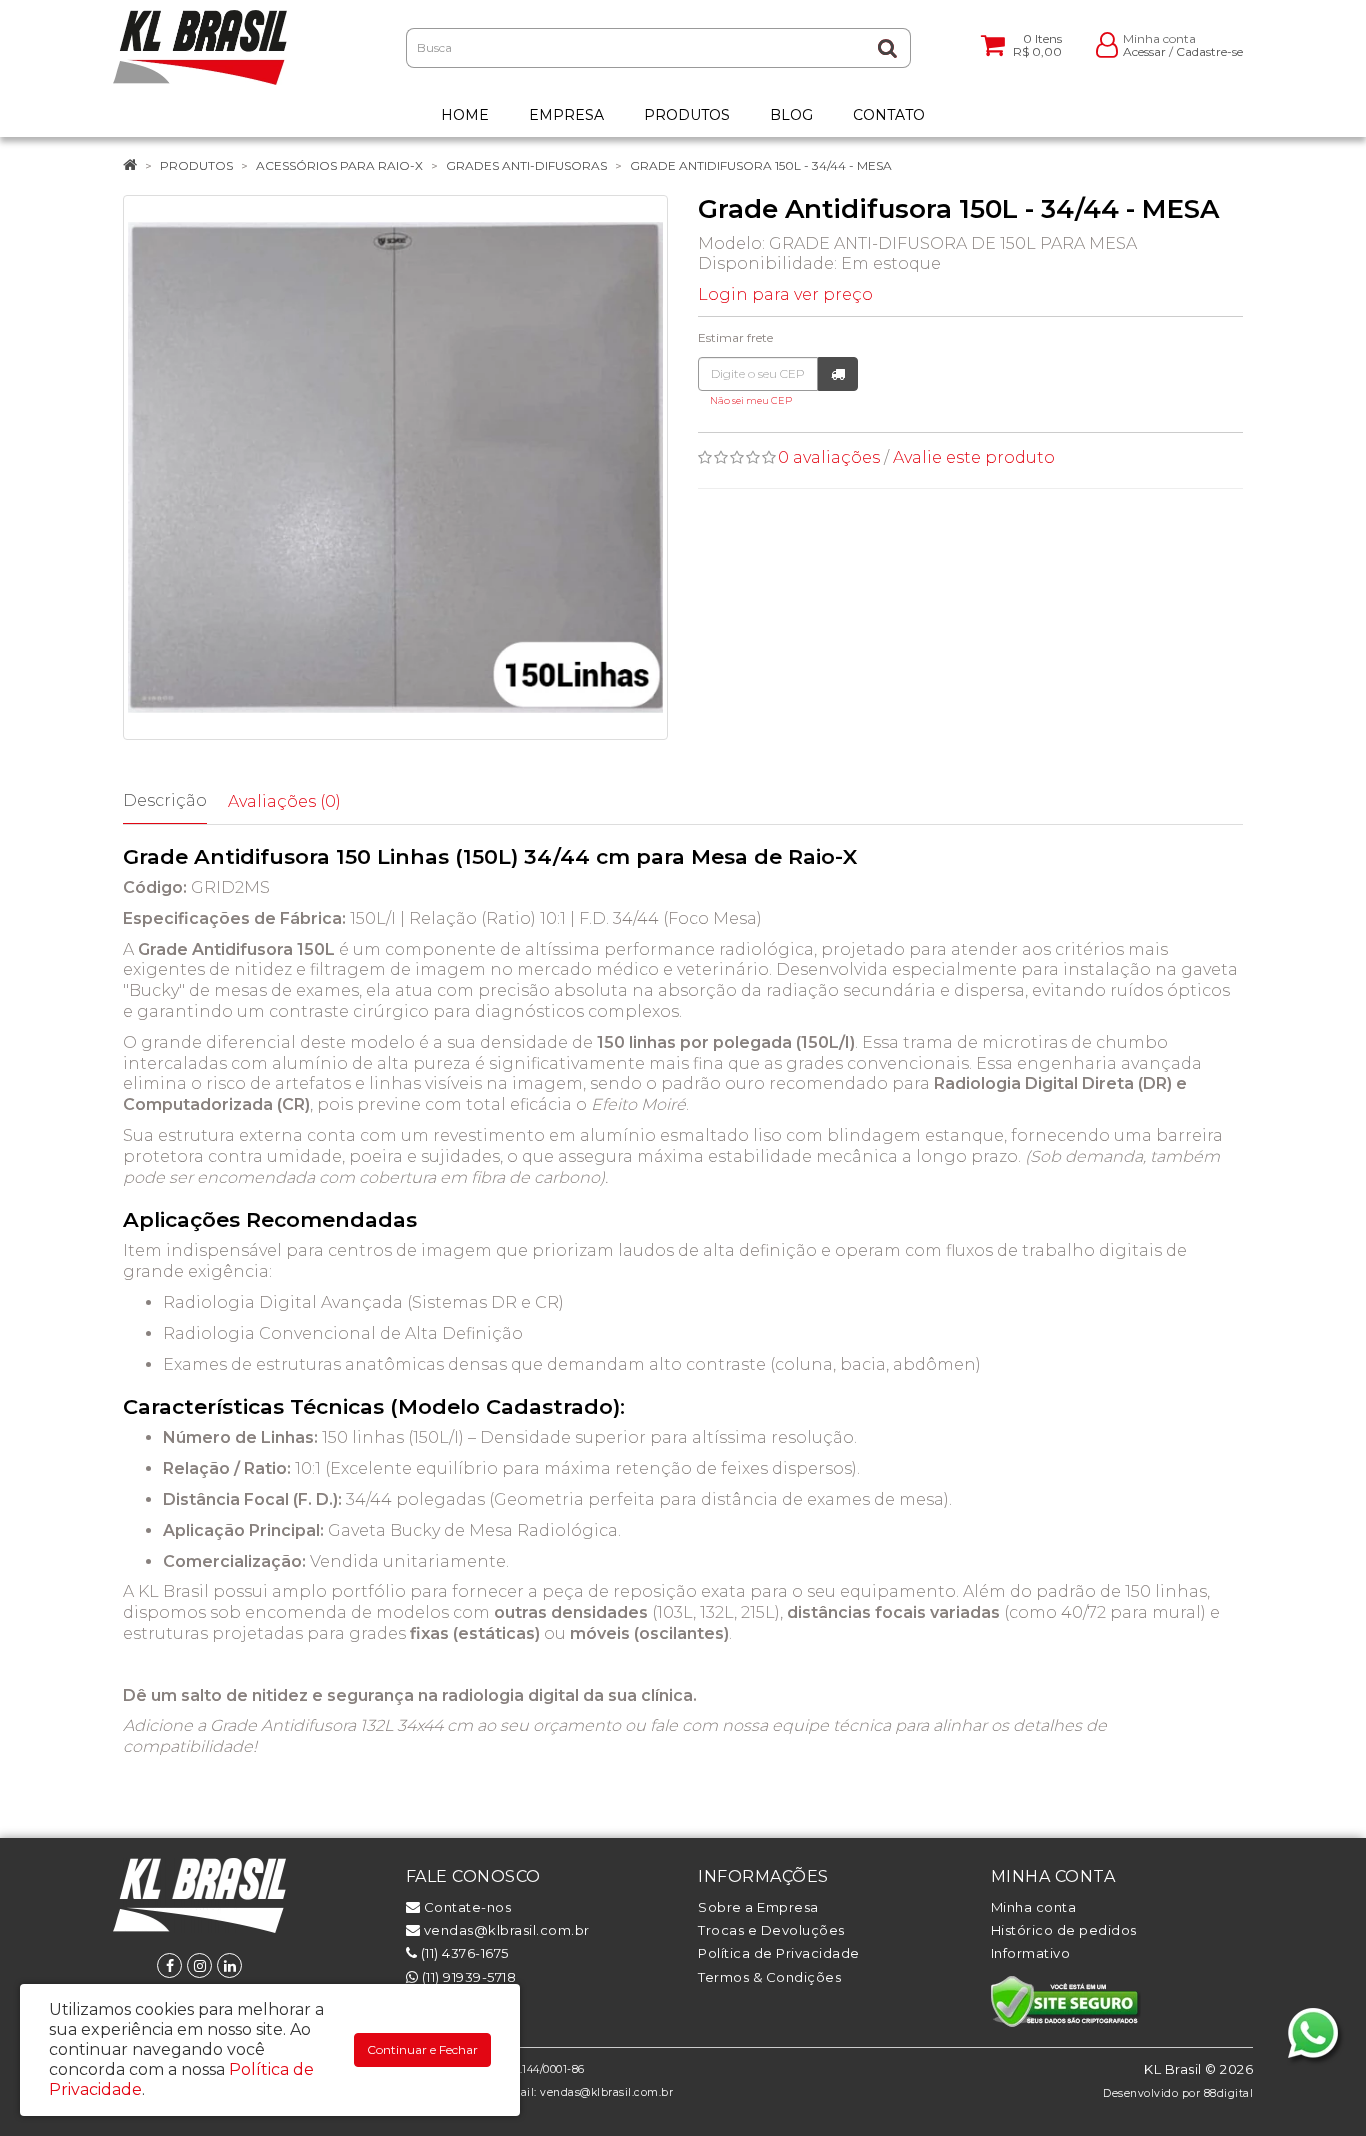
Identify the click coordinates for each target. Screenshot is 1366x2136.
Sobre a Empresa (758, 1907)
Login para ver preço (785, 294)
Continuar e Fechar (422, 2049)
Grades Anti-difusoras (526, 165)
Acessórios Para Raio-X (339, 165)
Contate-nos (465, 1907)
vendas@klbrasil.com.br (505, 1930)
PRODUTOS (196, 165)
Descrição (165, 800)
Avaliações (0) (284, 801)
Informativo (1031, 1953)
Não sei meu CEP (751, 400)
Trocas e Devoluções (771, 1930)
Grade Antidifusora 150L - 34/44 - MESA (761, 165)
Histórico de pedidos (1064, 1930)
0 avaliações (829, 457)
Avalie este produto (974, 457)
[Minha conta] (1107, 43)
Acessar (1144, 51)
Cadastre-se (1209, 51)
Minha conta (1034, 1907)
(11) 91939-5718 (467, 1977)
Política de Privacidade (779, 1953)
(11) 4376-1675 (463, 1953)
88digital (1229, 2093)
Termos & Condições (769, 1977)
